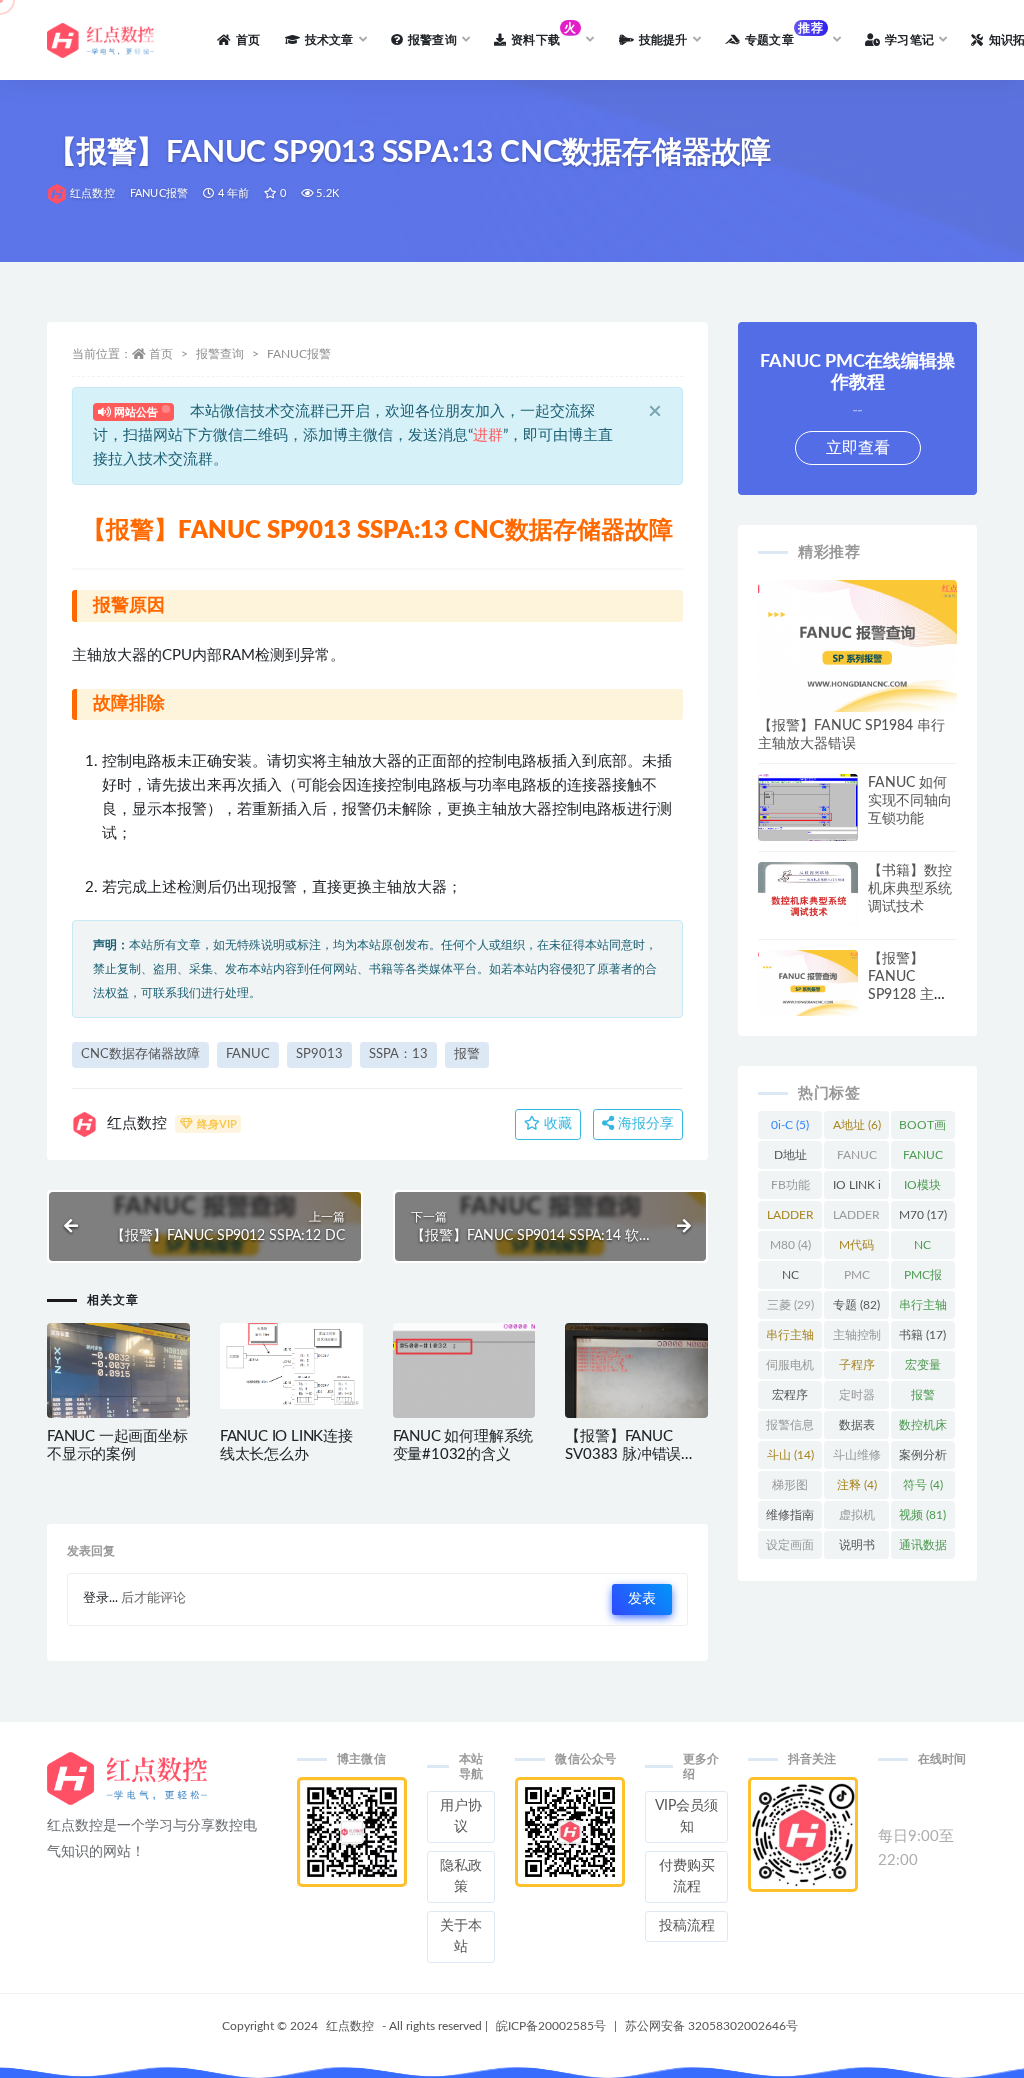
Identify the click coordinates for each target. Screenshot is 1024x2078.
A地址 (857, 1125)
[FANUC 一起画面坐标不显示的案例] (118, 1394)
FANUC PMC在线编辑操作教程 (923, 1159)
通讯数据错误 (923, 1549)
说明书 (857, 1549)
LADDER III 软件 (790, 1219)
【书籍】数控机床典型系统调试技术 (910, 889)
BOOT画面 (922, 1129)
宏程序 (790, 1399)
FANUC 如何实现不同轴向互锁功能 (910, 801)
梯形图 (790, 1489)
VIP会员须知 (686, 1816)
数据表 (857, 1429)
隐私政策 (461, 1876)
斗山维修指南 (857, 1459)
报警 (467, 1054)
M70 (923, 1215)
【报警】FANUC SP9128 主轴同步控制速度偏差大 (910, 995)
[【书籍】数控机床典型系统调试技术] (808, 927)
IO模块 (922, 1189)
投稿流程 (687, 1926)
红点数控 (92, 193)
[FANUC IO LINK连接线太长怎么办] (291, 1366)
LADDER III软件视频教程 (856, 1219)
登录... (100, 1598)
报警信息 (790, 1429)
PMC (856, 1279)
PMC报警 (923, 1279)
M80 (790, 1245)
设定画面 (790, 1549)
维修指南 (790, 1519)
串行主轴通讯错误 (790, 1339)
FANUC (248, 1054)
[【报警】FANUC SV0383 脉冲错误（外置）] (636, 1384)
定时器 (857, 1399)
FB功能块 (790, 1189)
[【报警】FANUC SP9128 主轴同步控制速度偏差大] (808, 983)
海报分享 (644, 1124)
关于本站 (461, 1936)
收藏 (556, 1124)
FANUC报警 (159, 193)
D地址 (790, 1159)
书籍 (922, 1335)
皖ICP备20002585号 (551, 2026)
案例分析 (923, 1459)
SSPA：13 (398, 1054)
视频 (922, 1515)
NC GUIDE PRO (923, 1249)
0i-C (790, 1125)
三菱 (790, 1305)
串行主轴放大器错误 (923, 1309)
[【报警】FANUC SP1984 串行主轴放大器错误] (857, 646)
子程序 (857, 1369)
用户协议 (461, 1816)
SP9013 (319, 1054)
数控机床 (923, 1429)
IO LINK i (857, 1189)
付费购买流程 (687, 1876)
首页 (161, 354)
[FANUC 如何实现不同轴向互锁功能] (808, 811)
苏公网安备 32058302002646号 (711, 2026)
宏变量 (923, 1369)
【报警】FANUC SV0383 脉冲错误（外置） (623, 1454)
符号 (923, 1485)
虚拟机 (857, 1519)
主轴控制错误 (857, 1339)
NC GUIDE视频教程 (790, 1279)
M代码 (856, 1249)
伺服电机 (790, 1369)
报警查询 (220, 354)
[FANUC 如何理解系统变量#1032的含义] (464, 1394)
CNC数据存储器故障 (140, 1054)
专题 (856, 1305)
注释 (857, 1485)
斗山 (790, 1455)
